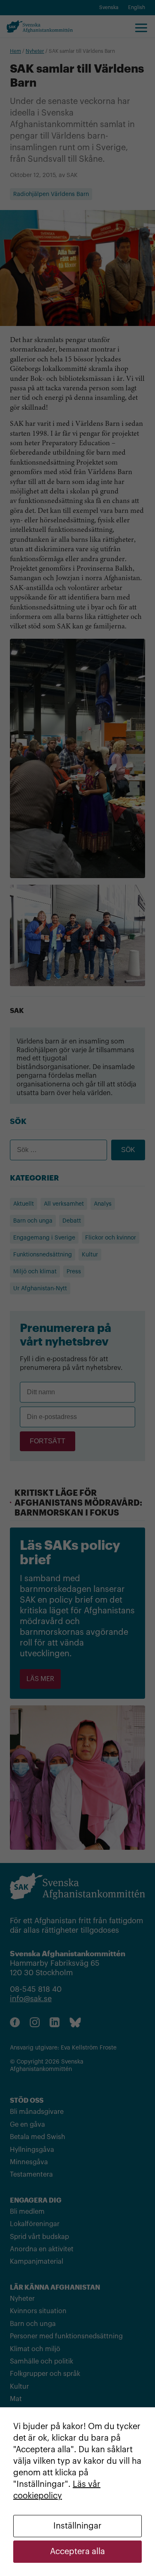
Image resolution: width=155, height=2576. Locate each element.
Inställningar (77, 2526)
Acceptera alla (77, 2552)
